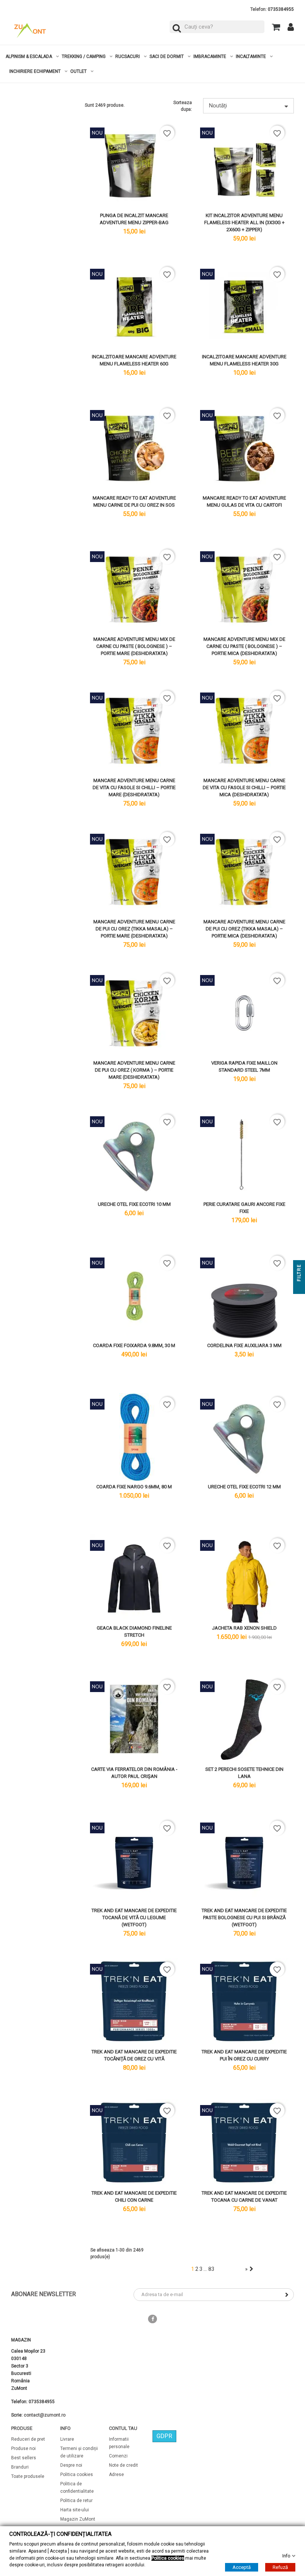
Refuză (280, 2567)
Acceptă (242, 2567)
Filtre (299, 1274)
